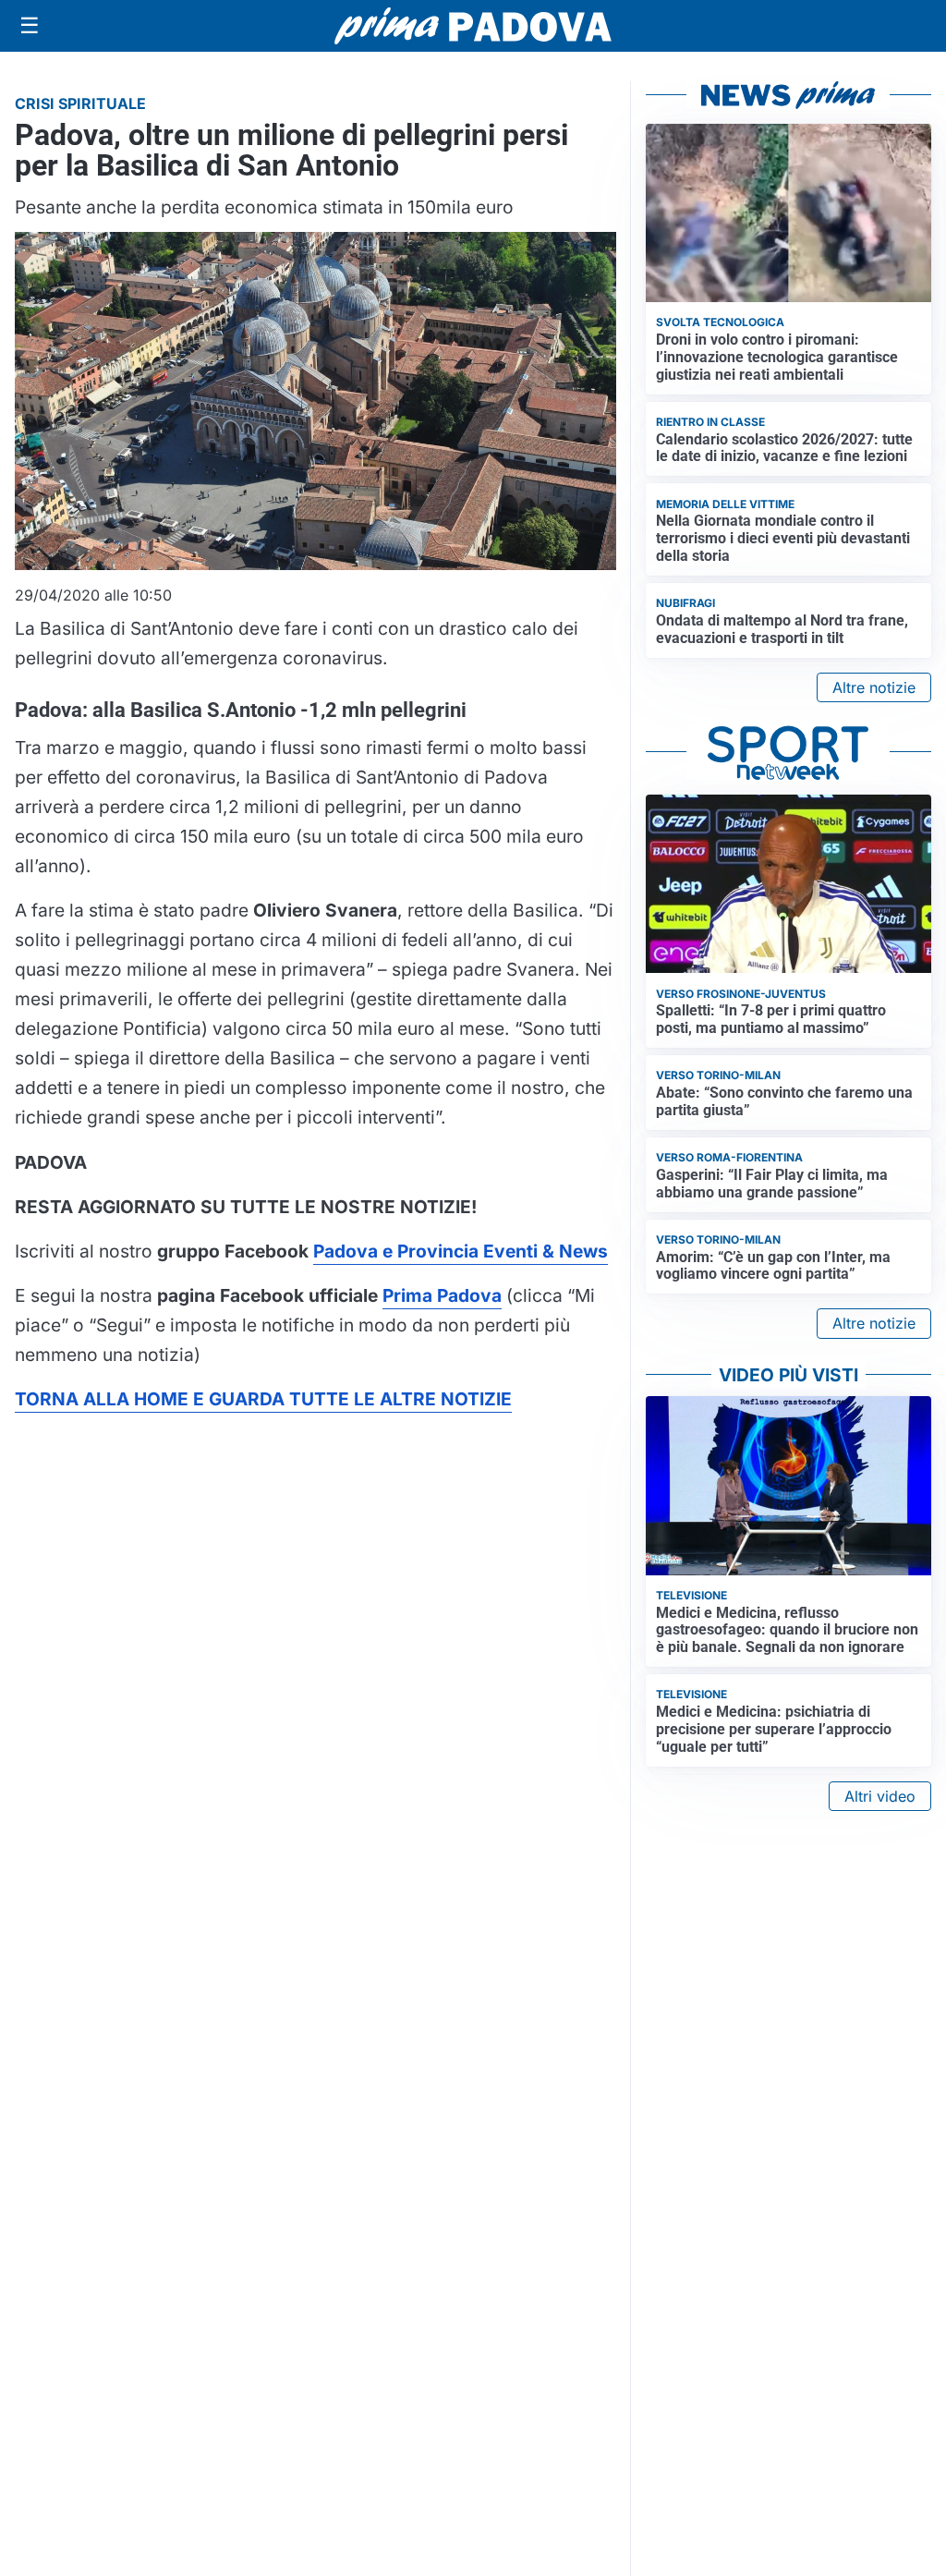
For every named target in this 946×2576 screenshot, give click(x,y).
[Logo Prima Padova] (473, 25)
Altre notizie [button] (874, 687)
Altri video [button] (880, 1796)
